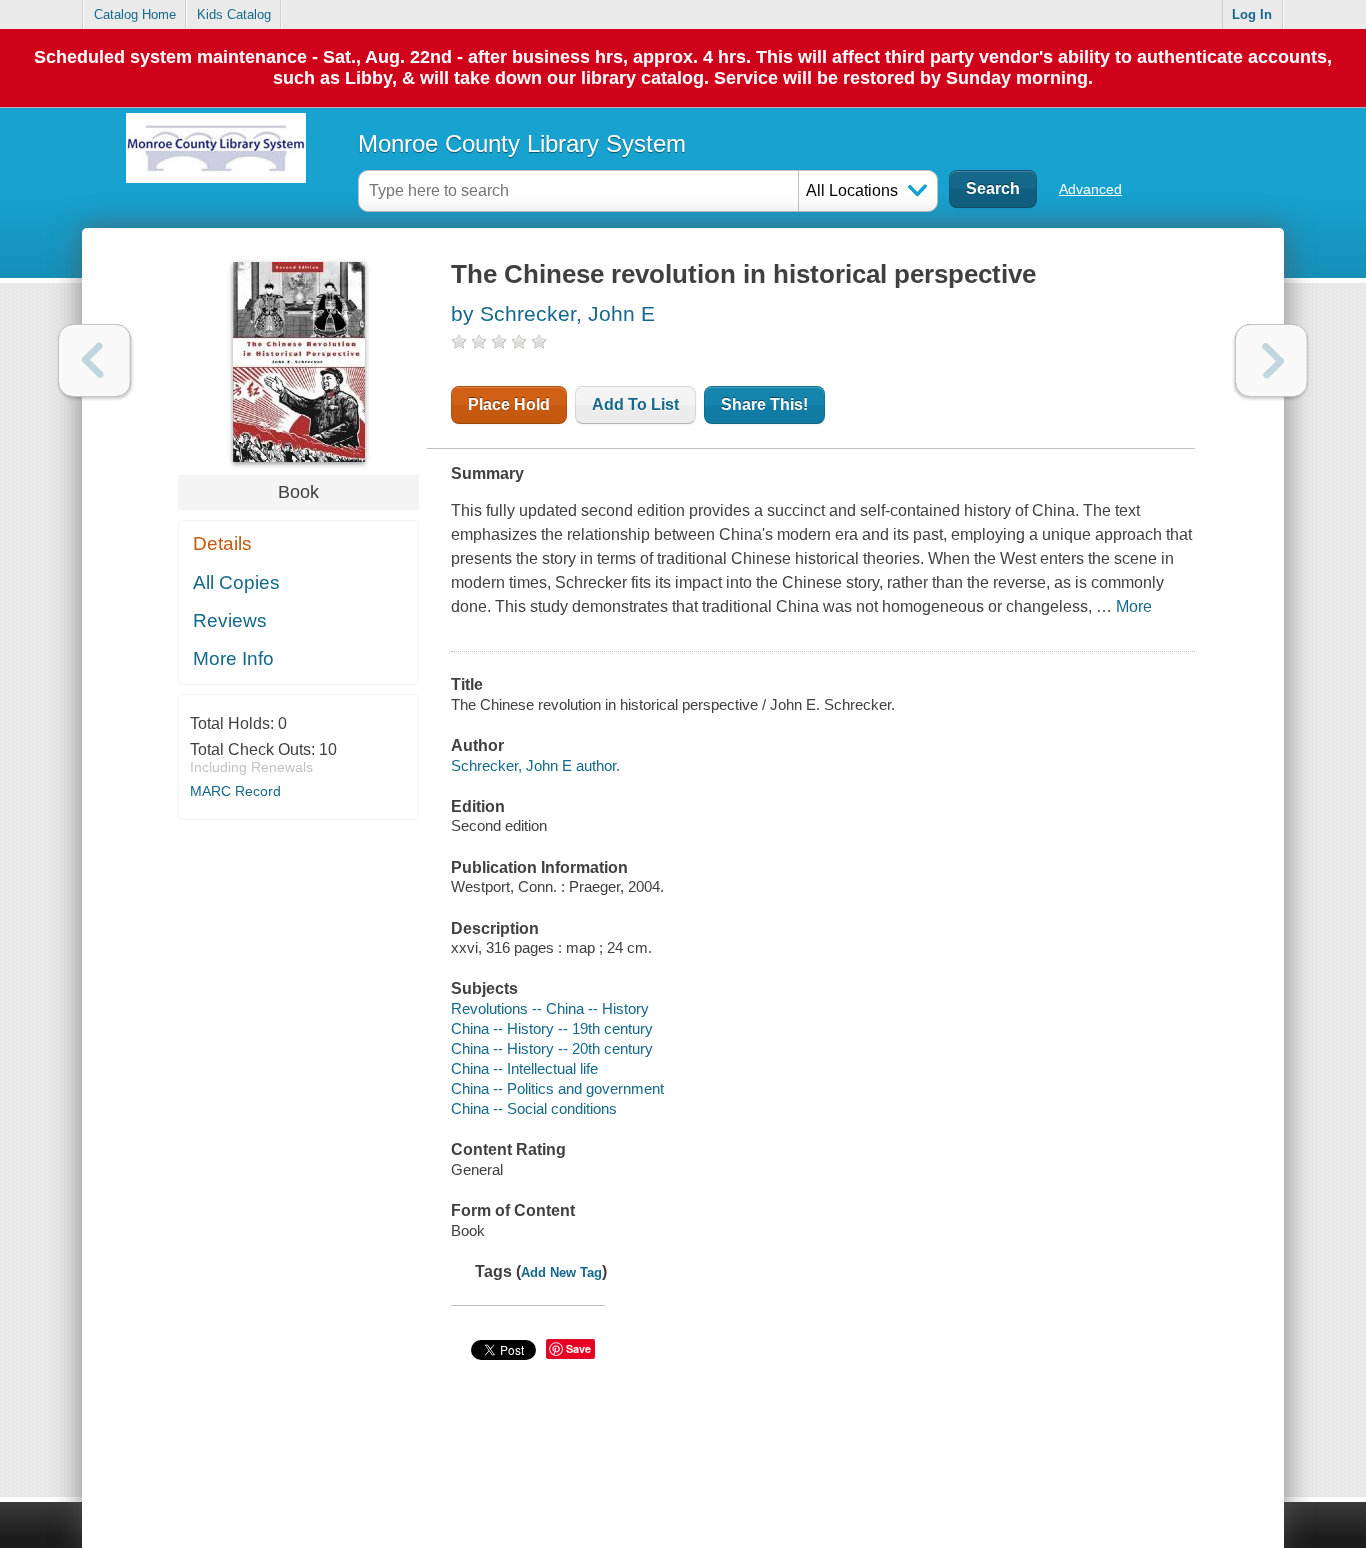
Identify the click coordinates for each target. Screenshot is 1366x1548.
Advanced (1090, 189)
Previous (94, 360)
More (1134, 606)
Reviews (230, 620)
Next (1271, 360)
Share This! (764, 404)
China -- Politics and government (557, 1088)
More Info (233, 658)
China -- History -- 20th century (552, 1048)
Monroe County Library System (522, 143)
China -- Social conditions (534, 1108)
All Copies (236, 582)
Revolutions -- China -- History (550, 1008)
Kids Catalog (234, 14)
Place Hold (509, 404)
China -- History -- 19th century (552, 1028)
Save (578, 1348)
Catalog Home (135, 14)
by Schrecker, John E (553, 313)
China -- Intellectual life (524, 1068)
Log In (1252, 14)
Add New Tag (561, 1272)
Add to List (635, 404)
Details (222, 543)
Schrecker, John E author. (535, 765)
